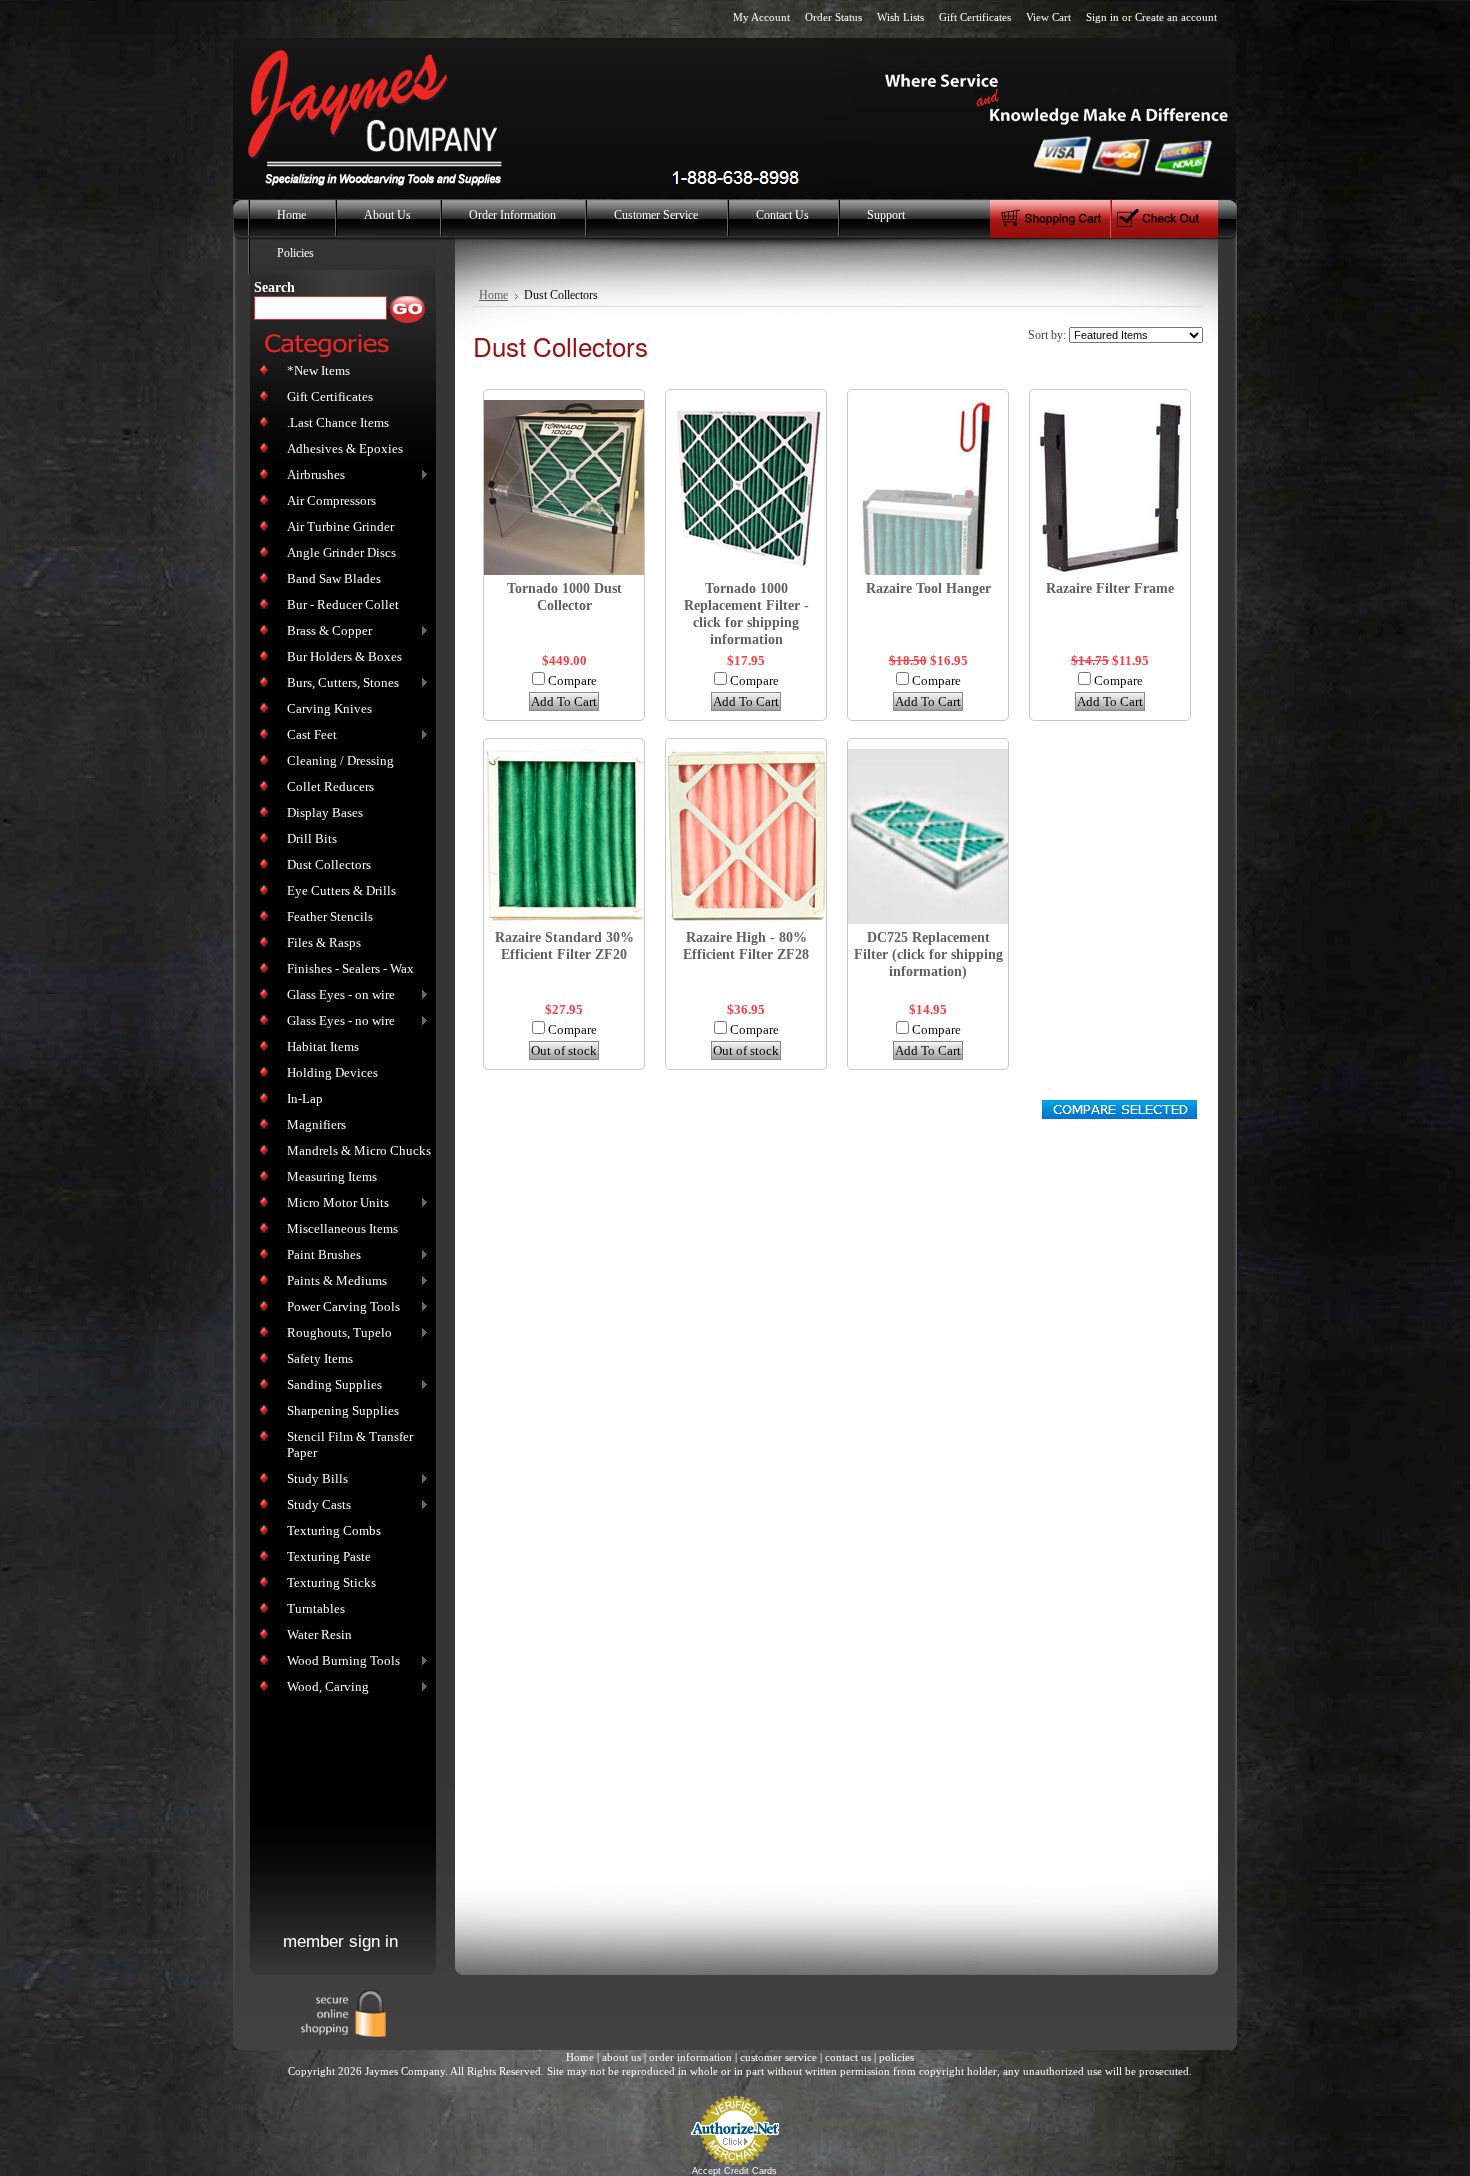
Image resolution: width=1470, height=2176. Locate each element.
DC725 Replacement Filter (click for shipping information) (928, 954)
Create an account (1176, 17)
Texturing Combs (334, 1530)
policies (896, 2057)
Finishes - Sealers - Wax (350, 968)
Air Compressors (331, 500)
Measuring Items (332, 1176)
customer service (778, 2057)
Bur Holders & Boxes (344, 656)
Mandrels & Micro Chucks (359, 1150)
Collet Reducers (330, 786)
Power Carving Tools (339, 1307)
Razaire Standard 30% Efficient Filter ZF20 (564, 945)
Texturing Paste (329, 1556)
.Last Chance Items (338, 422)
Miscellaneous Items (342, 1228)
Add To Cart (564, 701)
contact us (848, 2057)
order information (690, 2057)
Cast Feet (308, 735)
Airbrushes (312, 475)
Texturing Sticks (331, 1582)
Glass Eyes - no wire (337, 1021)
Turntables (316, 1608)
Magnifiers (316, 1124)
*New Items (318, 370)
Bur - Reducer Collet (343, 604)
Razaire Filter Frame (1110, 588)
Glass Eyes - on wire (337, 995)
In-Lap (305, 1098)
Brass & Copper (325, 631)
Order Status (833, 17)
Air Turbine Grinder (340, 526)
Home (493, 295)
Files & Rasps (324, 942)
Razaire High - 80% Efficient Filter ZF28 (746, 945)
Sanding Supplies (330, 1385)
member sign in (340, 1941)
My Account (761, 17)
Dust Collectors (329, 864)
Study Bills (313, 1479)
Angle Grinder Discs (341, 552)
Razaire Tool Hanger (928, 588)
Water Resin (319, 1634)
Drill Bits (312, 838)
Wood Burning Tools (339, 1661)
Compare (572, 680)
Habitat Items (323, 1046)
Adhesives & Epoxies (345, 448)
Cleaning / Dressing (340, 760)
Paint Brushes (320, 1255)
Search (274, 287)
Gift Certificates (975, 17)
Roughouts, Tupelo (335, 1333)
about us (621, 2057)
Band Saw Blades (334, 578)
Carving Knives (329, 708)
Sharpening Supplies (343, 1410)
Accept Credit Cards (734, 2171)
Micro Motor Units (334, 1203)
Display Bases (325, 812)
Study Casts (315, 1505)
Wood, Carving (324, 1687)
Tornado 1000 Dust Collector (564, 596)
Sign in (1102, 17)
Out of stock (564, 1050)
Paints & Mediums (333, 1281)
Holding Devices (332, 1072)
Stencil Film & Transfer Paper (350, 1444)
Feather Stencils (330, 916)
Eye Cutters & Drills (341, 890)
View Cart (1048, 17)
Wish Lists (900, 17)
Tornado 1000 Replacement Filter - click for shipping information (746, 613)
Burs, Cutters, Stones (339, 683)
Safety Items (320, 1358)
